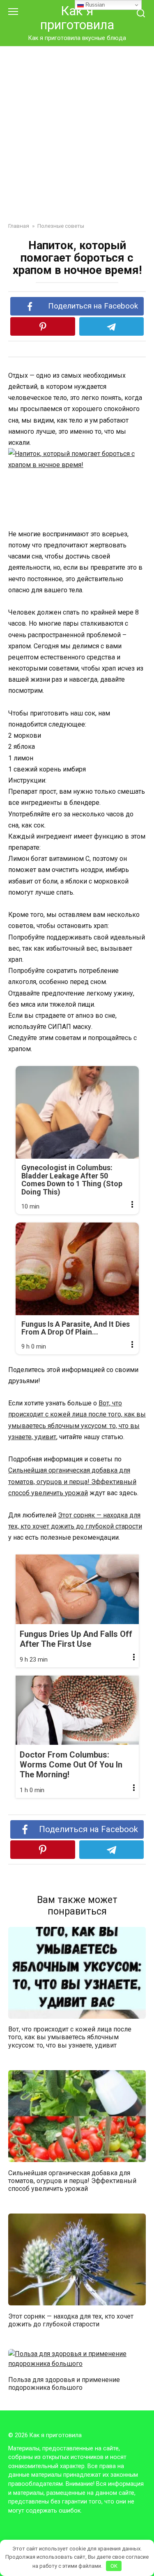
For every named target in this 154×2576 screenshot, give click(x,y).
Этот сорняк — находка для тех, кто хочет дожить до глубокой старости (71, 2320)
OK (114, 2566)
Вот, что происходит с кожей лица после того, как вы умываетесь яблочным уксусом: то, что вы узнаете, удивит (70, 2037)
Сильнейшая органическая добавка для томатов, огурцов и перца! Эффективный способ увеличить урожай (72, 1481)
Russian (94, 5)
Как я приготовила (77, 18)
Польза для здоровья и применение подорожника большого (64, 2383)
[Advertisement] (77, 128)
